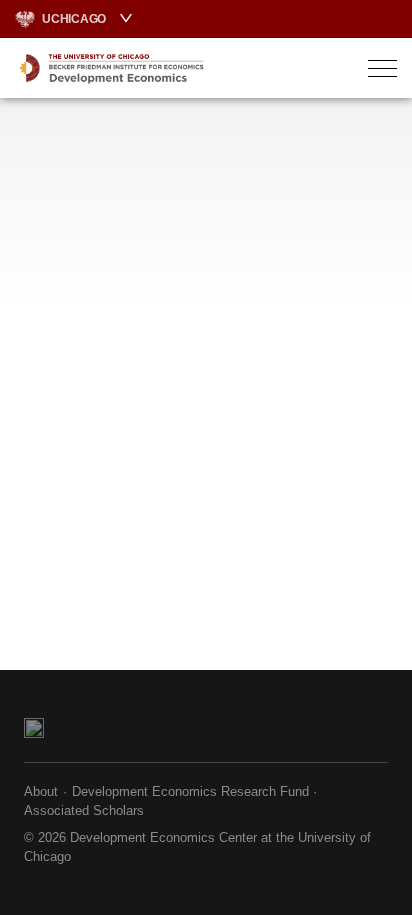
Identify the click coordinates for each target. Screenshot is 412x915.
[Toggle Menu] (382, 68)
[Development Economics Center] (161, 68)
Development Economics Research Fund (190, 791)
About (41, 791)
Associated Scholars (84, 810)
